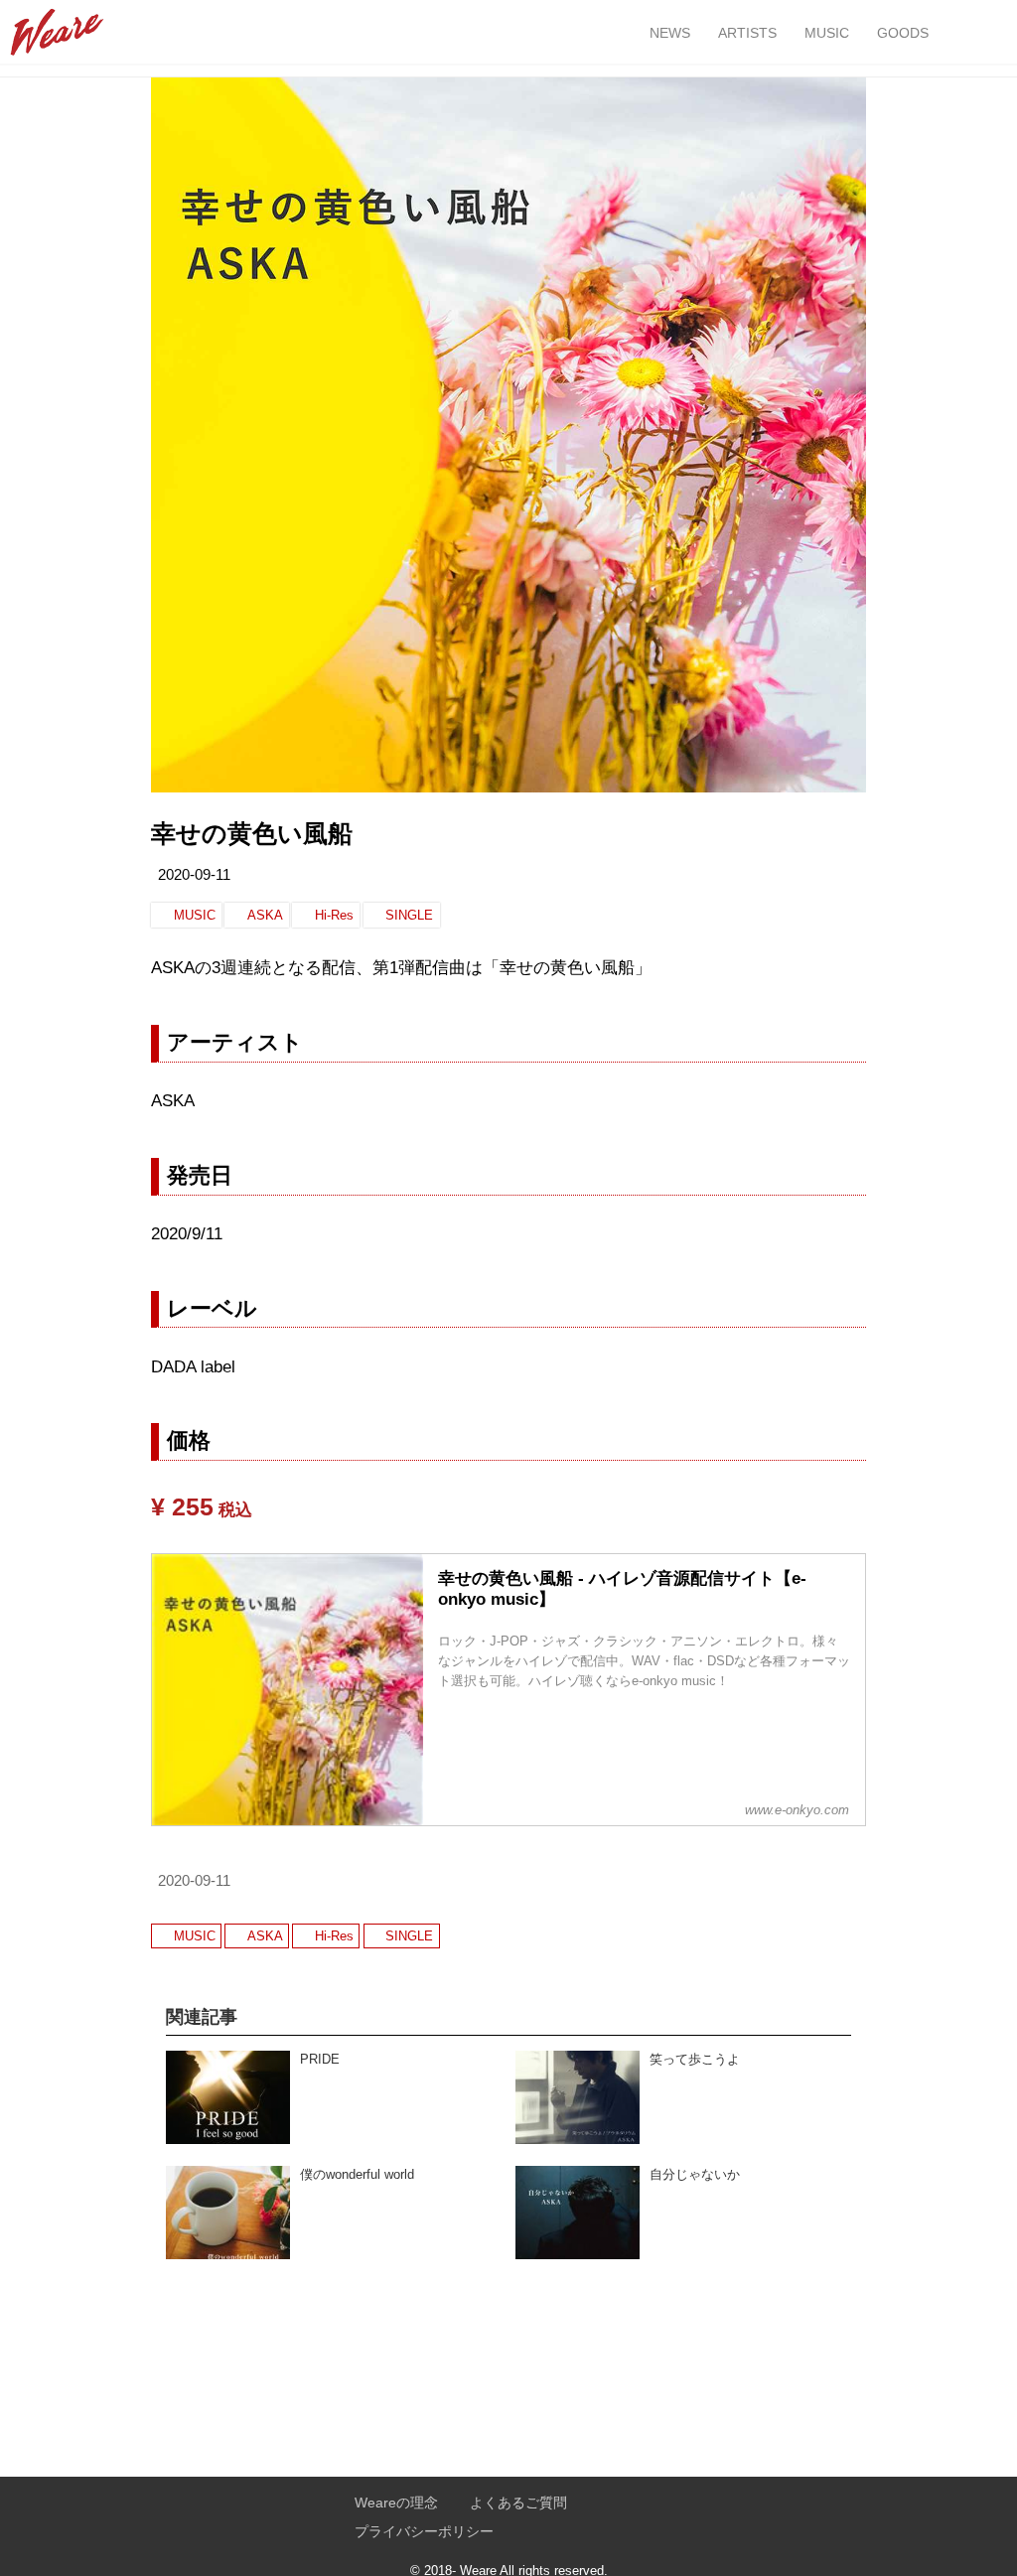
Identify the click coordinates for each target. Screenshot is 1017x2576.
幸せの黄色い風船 (252, 834)
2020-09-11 (194, 875)
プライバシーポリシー (424, 2532)
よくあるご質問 (518, 2503)
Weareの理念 (396, 2503)
